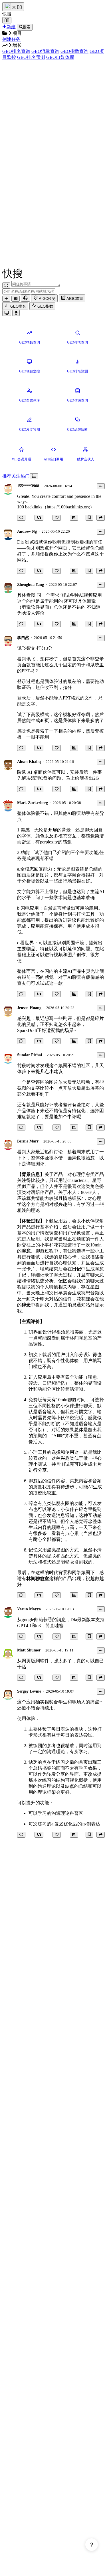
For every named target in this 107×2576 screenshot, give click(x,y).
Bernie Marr (28, 1141)
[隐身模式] (25, 298)
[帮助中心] (92, 2545)
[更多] (101, 486)
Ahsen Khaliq (29, 762)
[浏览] (74, 518)
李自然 (23, 638)
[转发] (39, 518)
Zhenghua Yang (31, 585)
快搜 (7, 14)
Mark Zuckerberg (33, 803)
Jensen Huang (29, 1008)
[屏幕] (7, 313)
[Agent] (16, 299)
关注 (16, 476)
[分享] (101, 518)
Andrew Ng (27, 531)
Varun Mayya (29, 1609)
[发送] (16, 313)
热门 (25, 476)
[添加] (6, 299)
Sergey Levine (29, 1691)
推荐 (7, 476)
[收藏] (89, 518)
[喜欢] (57, 518)
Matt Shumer (29, 1650)
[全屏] (6, 285)
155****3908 (28, 486)
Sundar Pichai (30, 1055)
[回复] (21, 518)
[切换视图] (34, 476)
